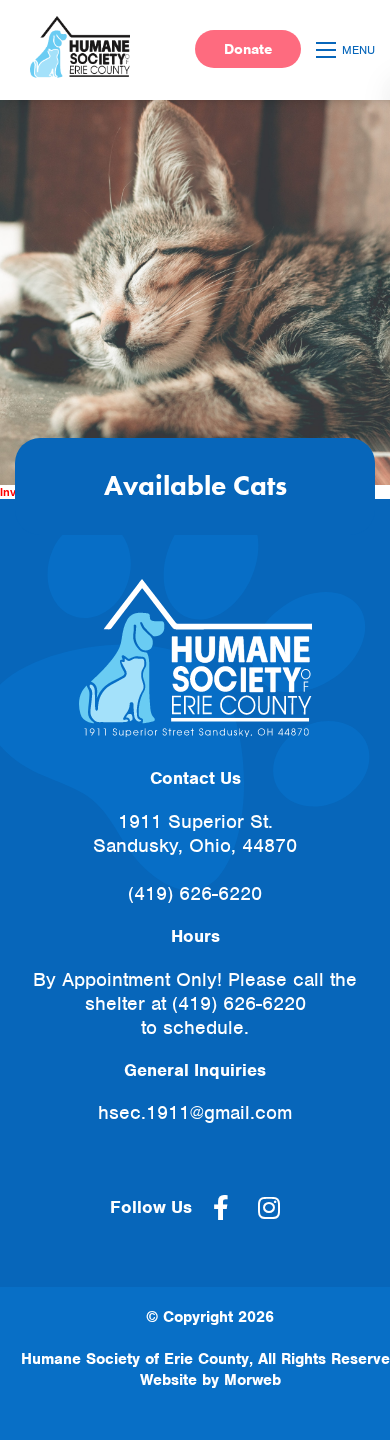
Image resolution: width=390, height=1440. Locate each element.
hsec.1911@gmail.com (195, 1112)
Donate (248, 49)
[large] (221, 1208)
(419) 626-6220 (195, 893)
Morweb (252, 1380)
